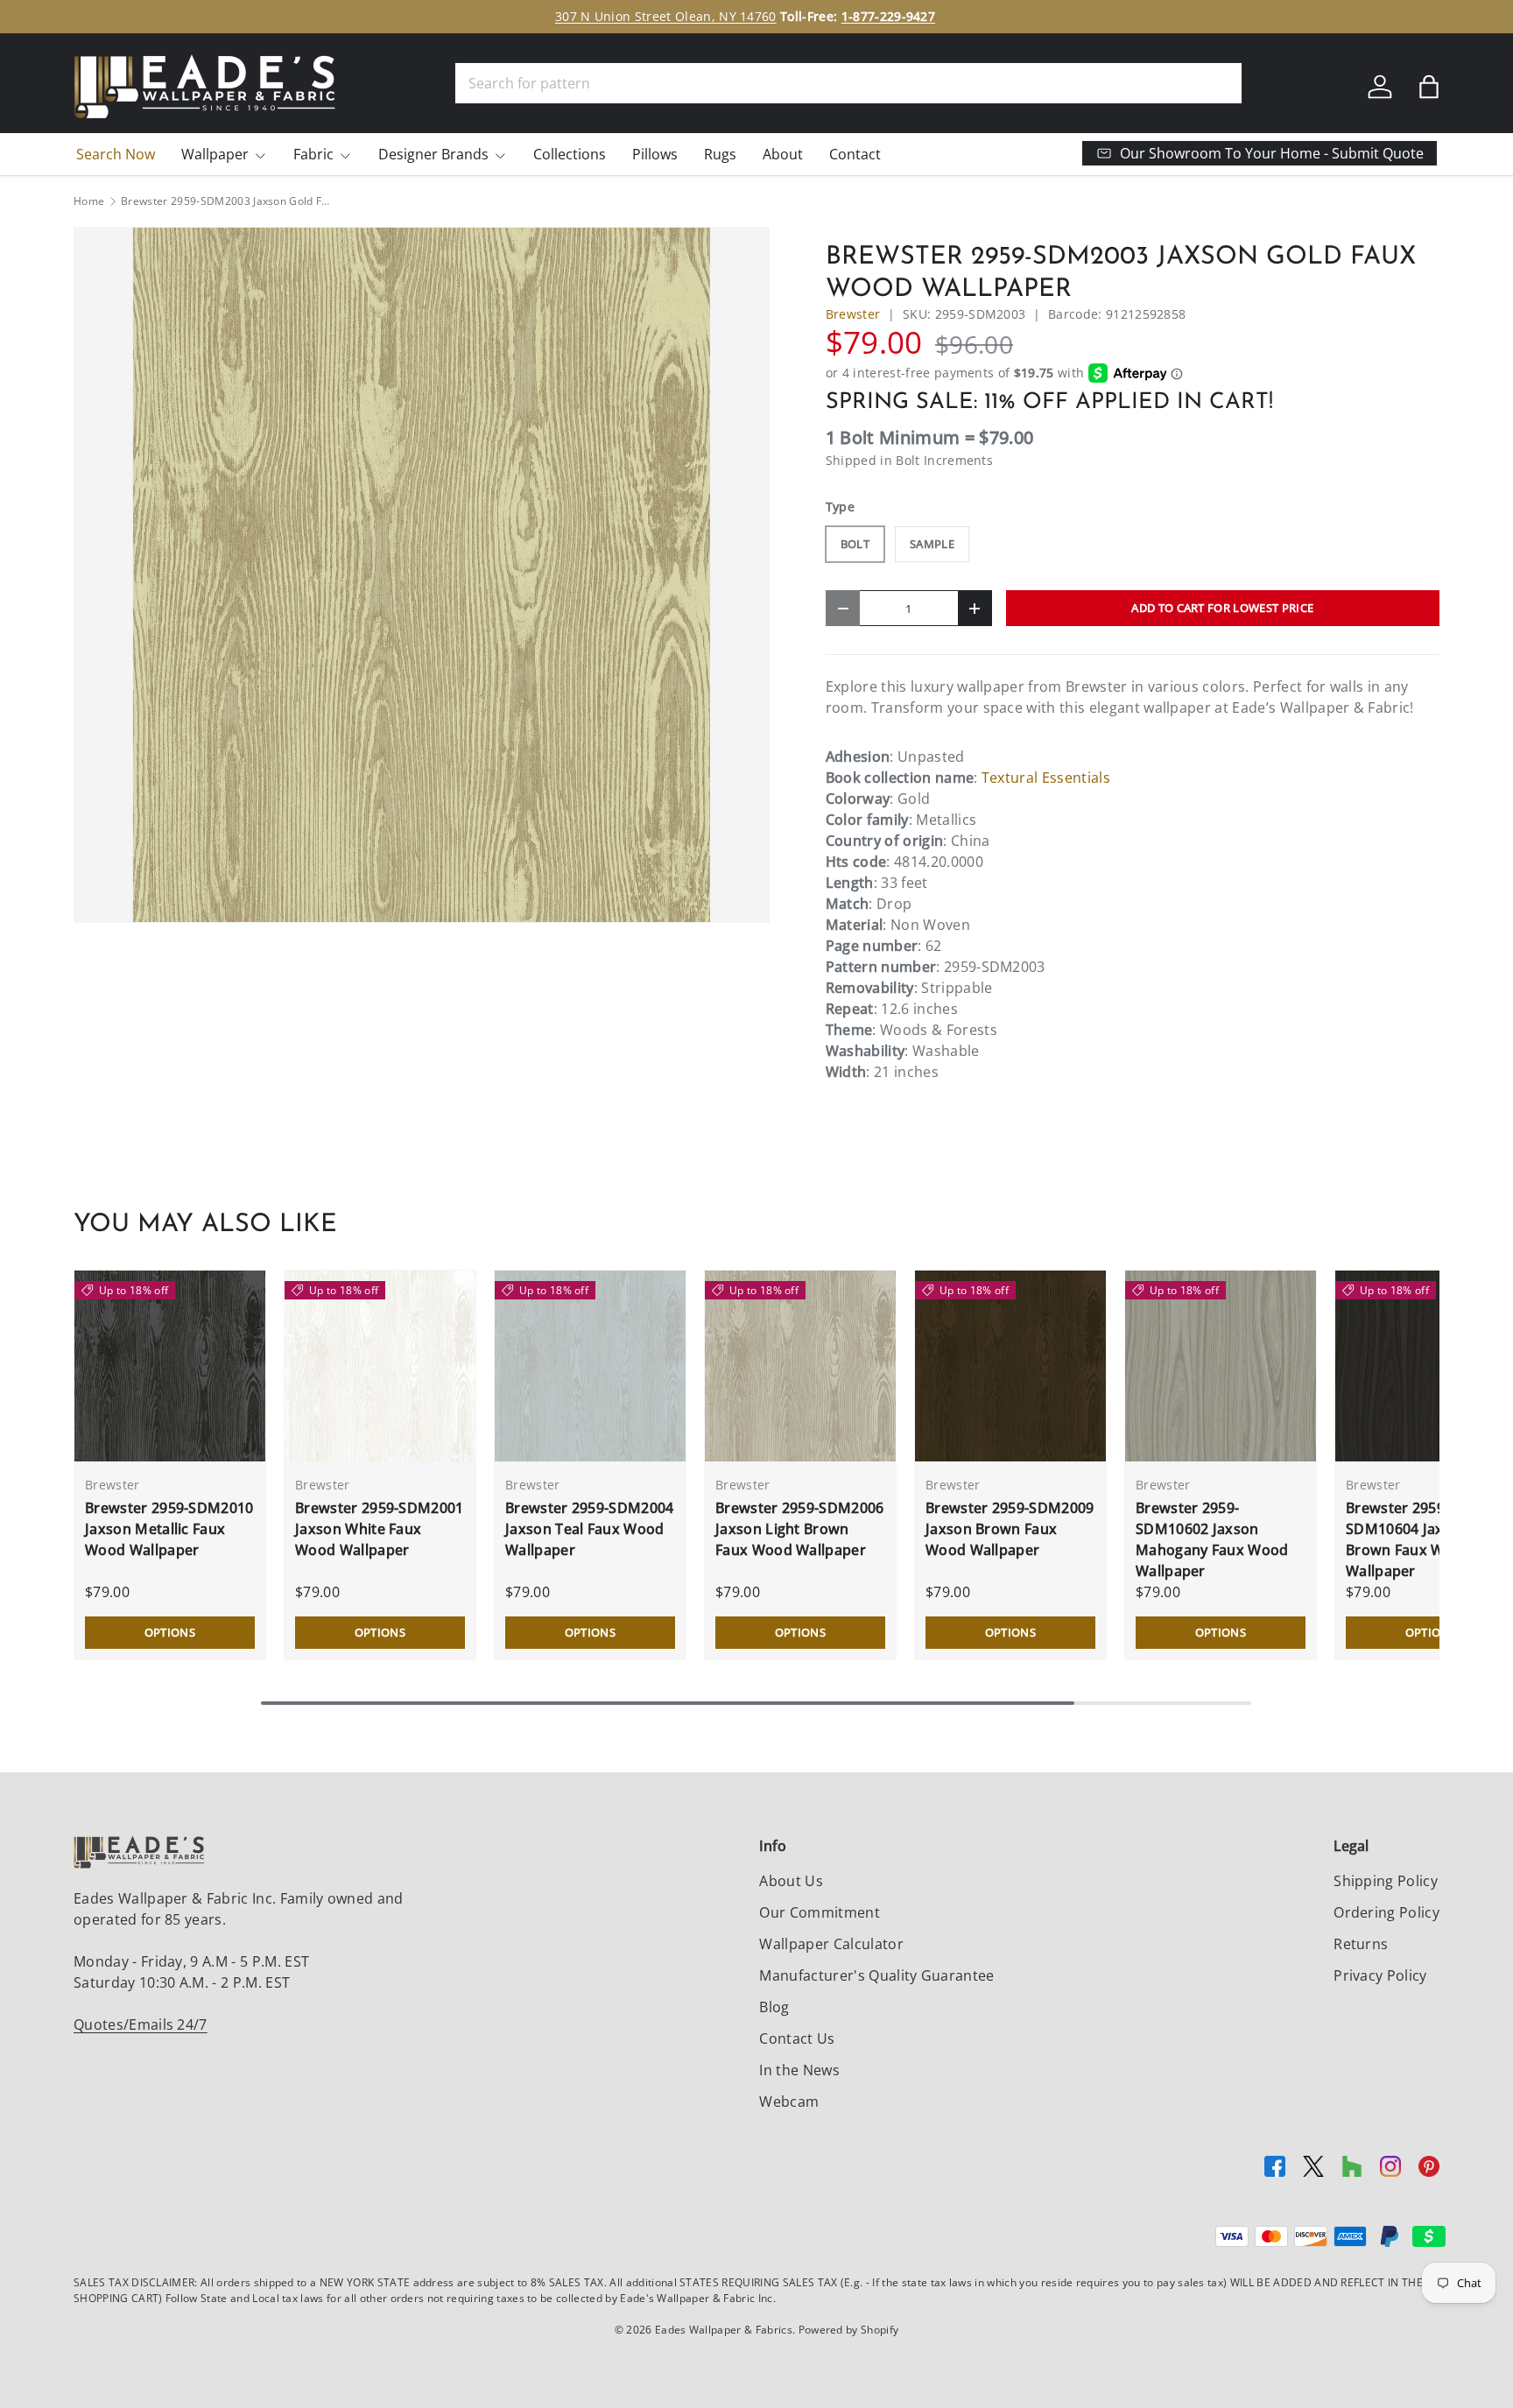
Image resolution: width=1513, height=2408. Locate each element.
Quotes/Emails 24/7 (141, 2024)
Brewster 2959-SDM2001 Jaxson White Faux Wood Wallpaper (380, 1529)
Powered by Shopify (849, 2330)
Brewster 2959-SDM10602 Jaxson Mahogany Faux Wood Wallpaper (1212, 1539)
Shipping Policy (1386, 1881)
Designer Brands (433, 154)
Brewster (853, 314)
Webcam (789, 2102)
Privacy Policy (1380, 1975)
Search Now (116, 154)
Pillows (655, 154)
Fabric (313, 154)
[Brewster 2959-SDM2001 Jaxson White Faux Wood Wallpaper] (380, 1366)
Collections (570, 154)
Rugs (720, 154)
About (783, 154)
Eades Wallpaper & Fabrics (724, 2330)
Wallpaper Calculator (831, 1944)
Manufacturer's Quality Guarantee (876, 1975)
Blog (774, 2007)
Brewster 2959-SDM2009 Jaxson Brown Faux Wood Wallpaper (1010, 1529)
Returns (1361, 1944)
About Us (791, 1881)
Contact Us (797, 2038)
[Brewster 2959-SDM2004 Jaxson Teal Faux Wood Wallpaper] (590, 1366)
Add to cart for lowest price (1222, 608)
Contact (855, 154)
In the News (799, 2070)
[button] (1429, 87)
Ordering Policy (1386, 1912)
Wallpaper (215, 154)
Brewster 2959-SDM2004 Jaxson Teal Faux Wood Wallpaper (590, 1529)
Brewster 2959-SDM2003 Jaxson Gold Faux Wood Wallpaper (226, 201)
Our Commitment (819, 1912)
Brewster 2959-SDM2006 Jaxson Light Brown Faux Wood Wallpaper (800, 1529)
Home (89, 201)
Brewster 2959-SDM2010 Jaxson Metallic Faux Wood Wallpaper (169, 1529)
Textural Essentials (1046, 778)
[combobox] (848, 83)
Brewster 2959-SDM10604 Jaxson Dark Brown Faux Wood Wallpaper (1426, 1539)
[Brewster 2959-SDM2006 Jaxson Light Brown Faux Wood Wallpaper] (800, 1366)
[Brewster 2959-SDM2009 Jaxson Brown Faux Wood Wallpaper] (1010, 1366)
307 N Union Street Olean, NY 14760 (666, 16)
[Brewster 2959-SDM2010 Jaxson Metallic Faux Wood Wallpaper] (170, 1366)
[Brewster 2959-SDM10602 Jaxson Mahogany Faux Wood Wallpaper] (1221, 1366)
